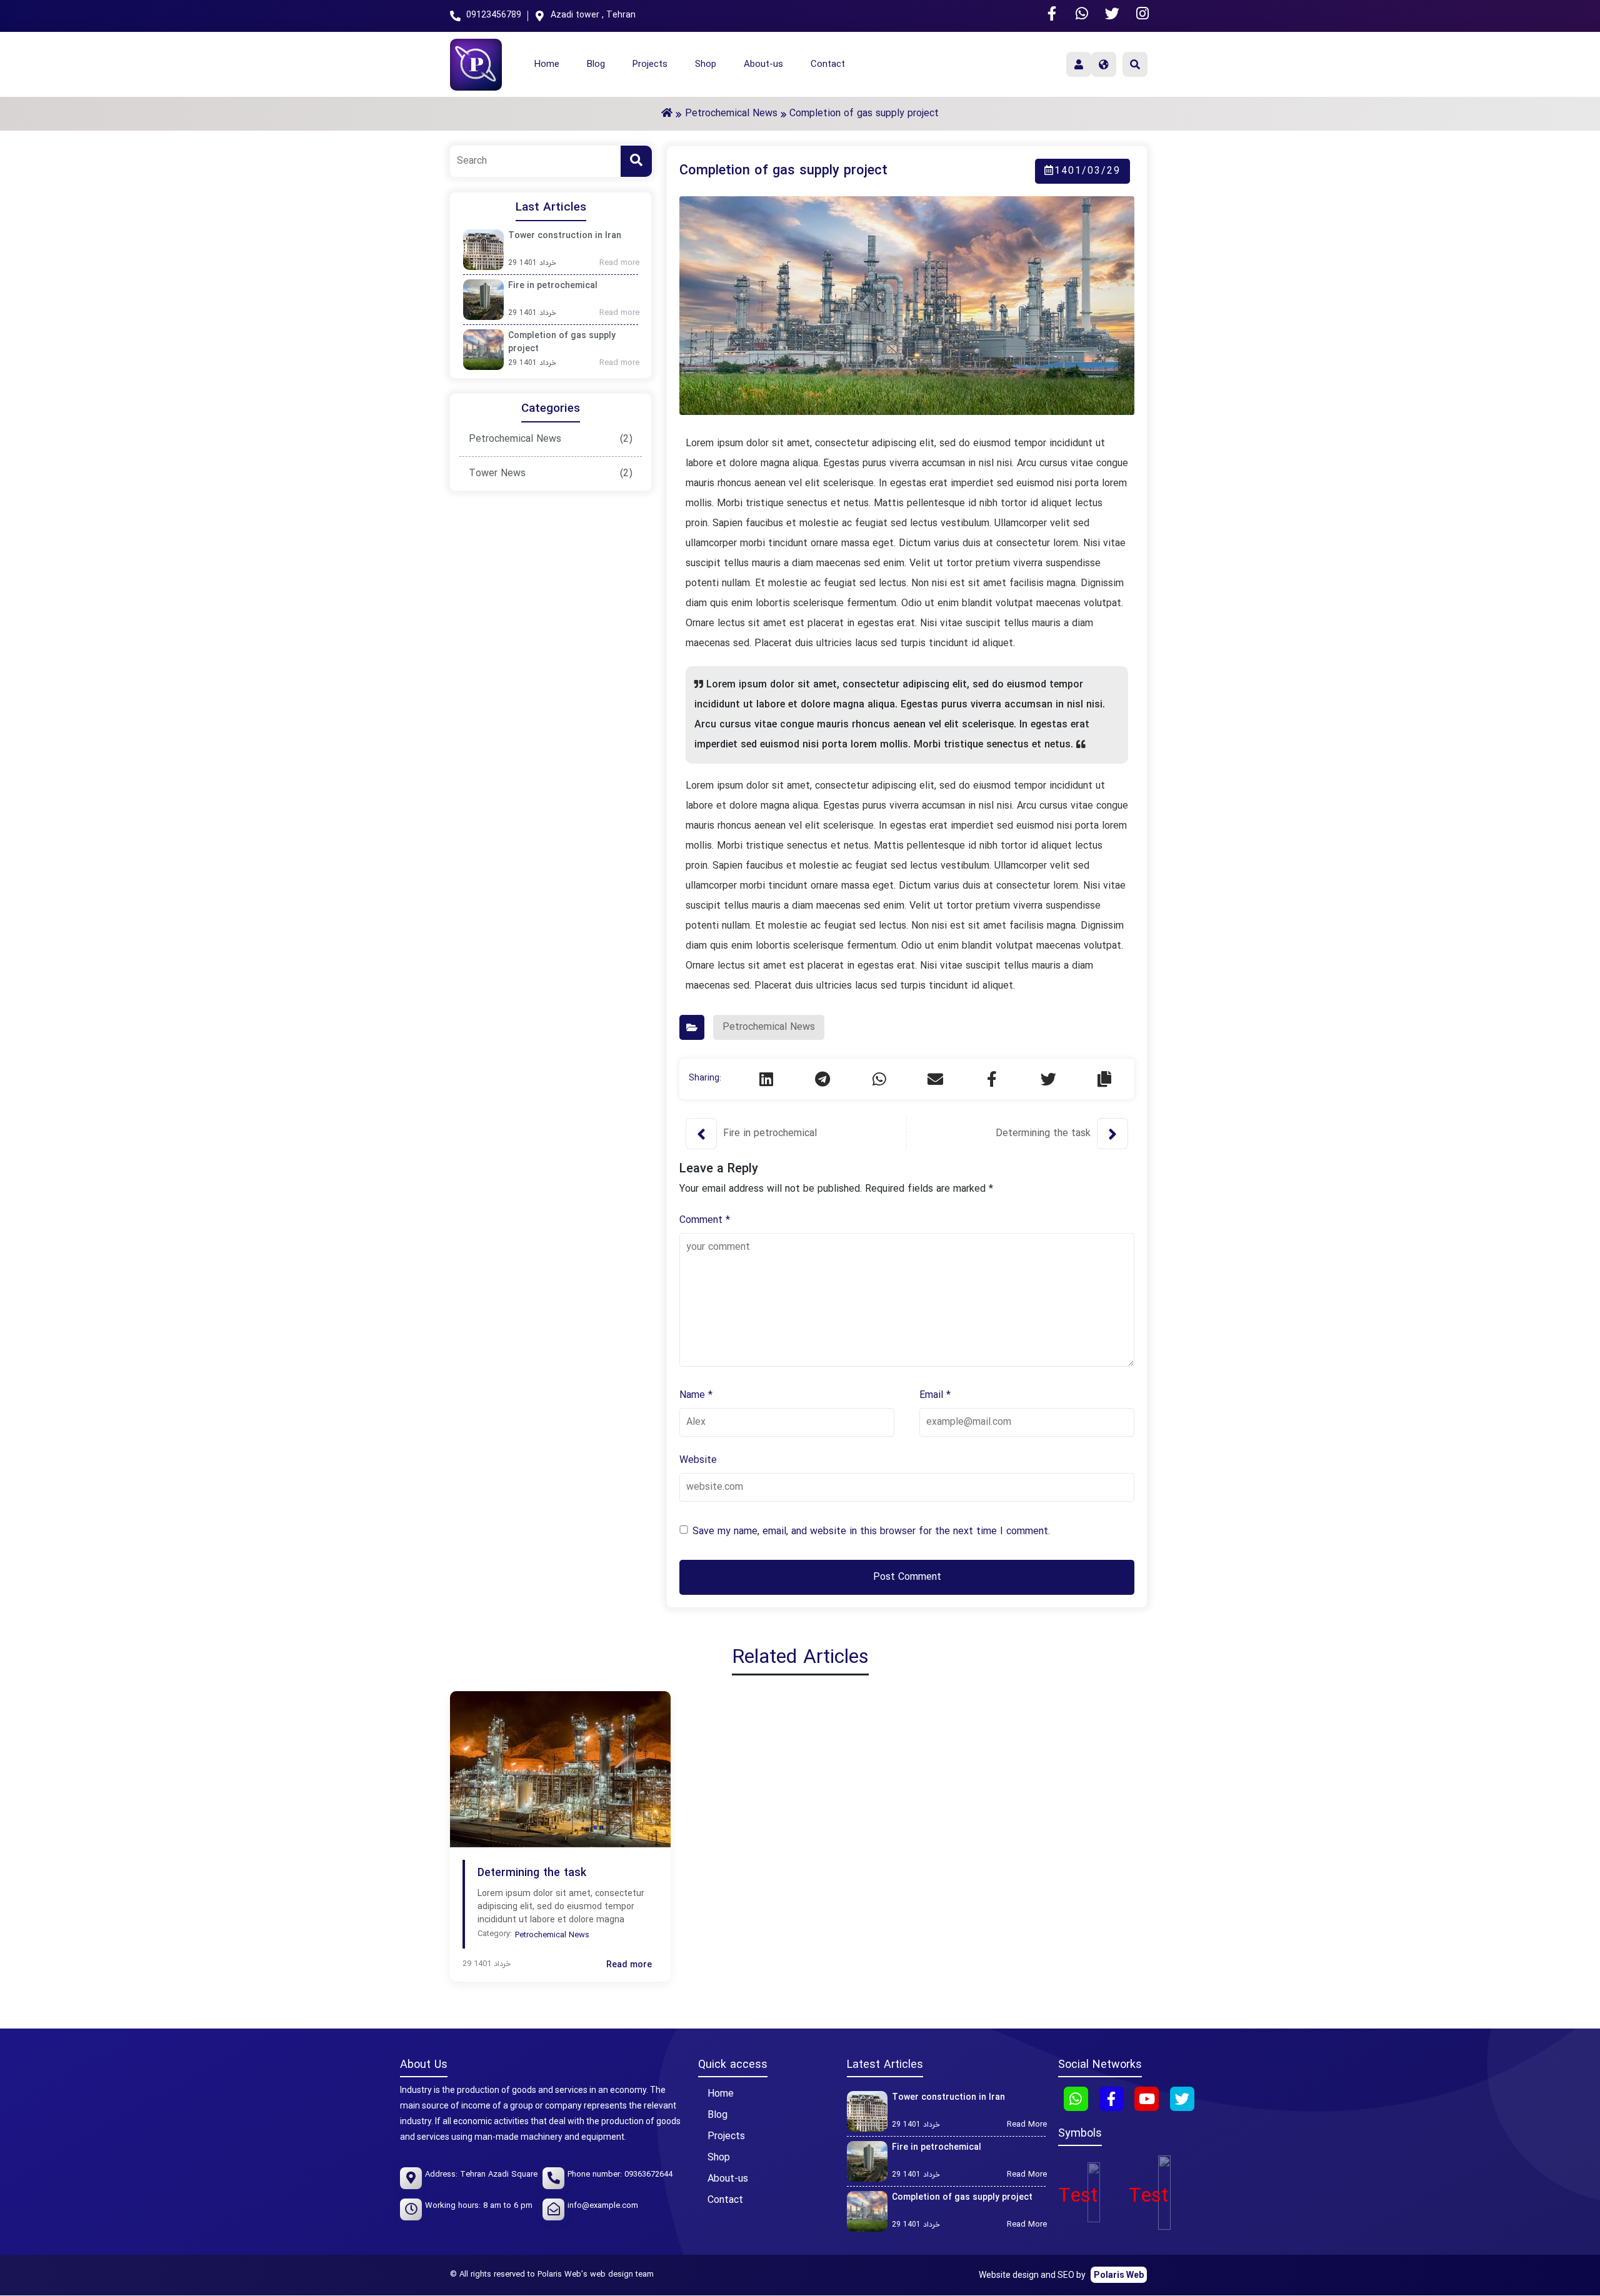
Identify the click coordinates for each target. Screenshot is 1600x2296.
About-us (763, 65)
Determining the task (1043, 1134)
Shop (706, 65)
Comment (705, 1220)
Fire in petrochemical (553, 286)
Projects (650, 65)
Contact (828, 65)
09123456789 (494, 15)
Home (547, 65)
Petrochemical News (515, 439)
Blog (596, 65)
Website (698, 1460)
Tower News (497, 474)
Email (935, 1395)
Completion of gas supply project (562, 342)
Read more (623, 264)
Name (696, 1395)
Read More (1031, 2125)
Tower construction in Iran (565, 236)
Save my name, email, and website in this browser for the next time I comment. (871, 1532)
